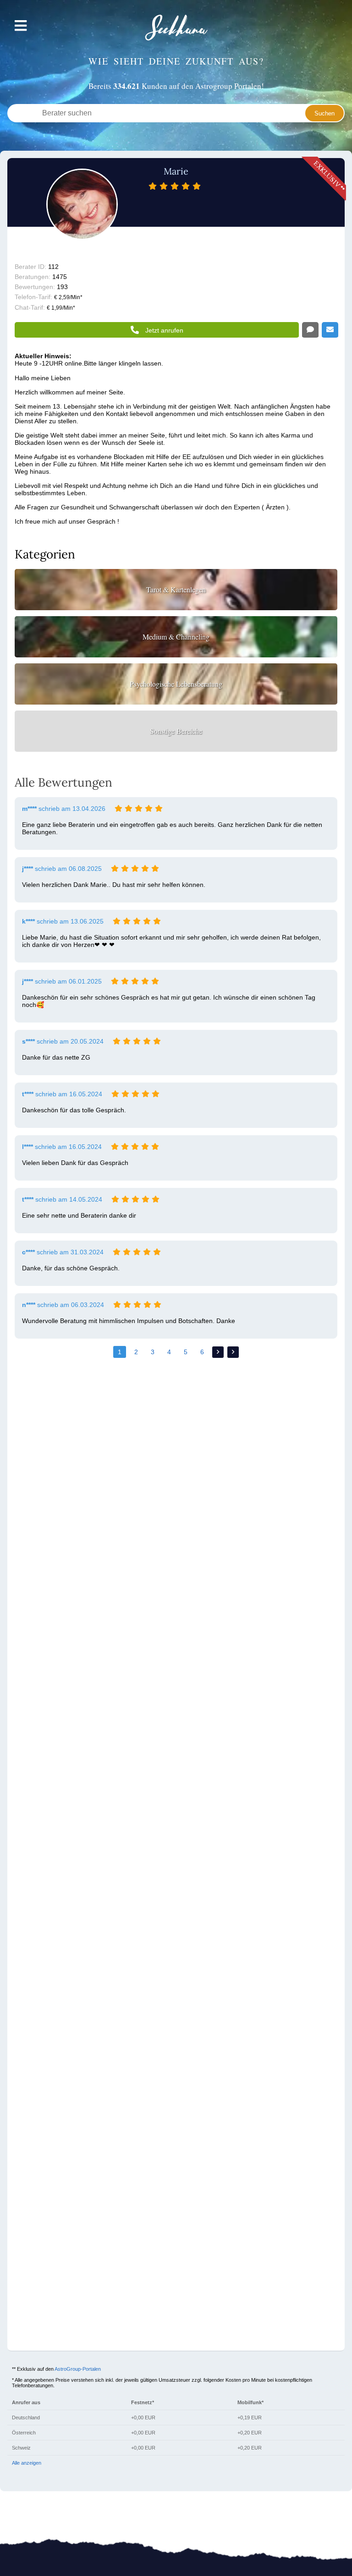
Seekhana (176, 28)
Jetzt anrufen (164, 330)
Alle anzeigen (27, 2463)
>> (233, 1352)
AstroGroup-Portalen (78, 2369)
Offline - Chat (310, 330)
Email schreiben (330, 330)
